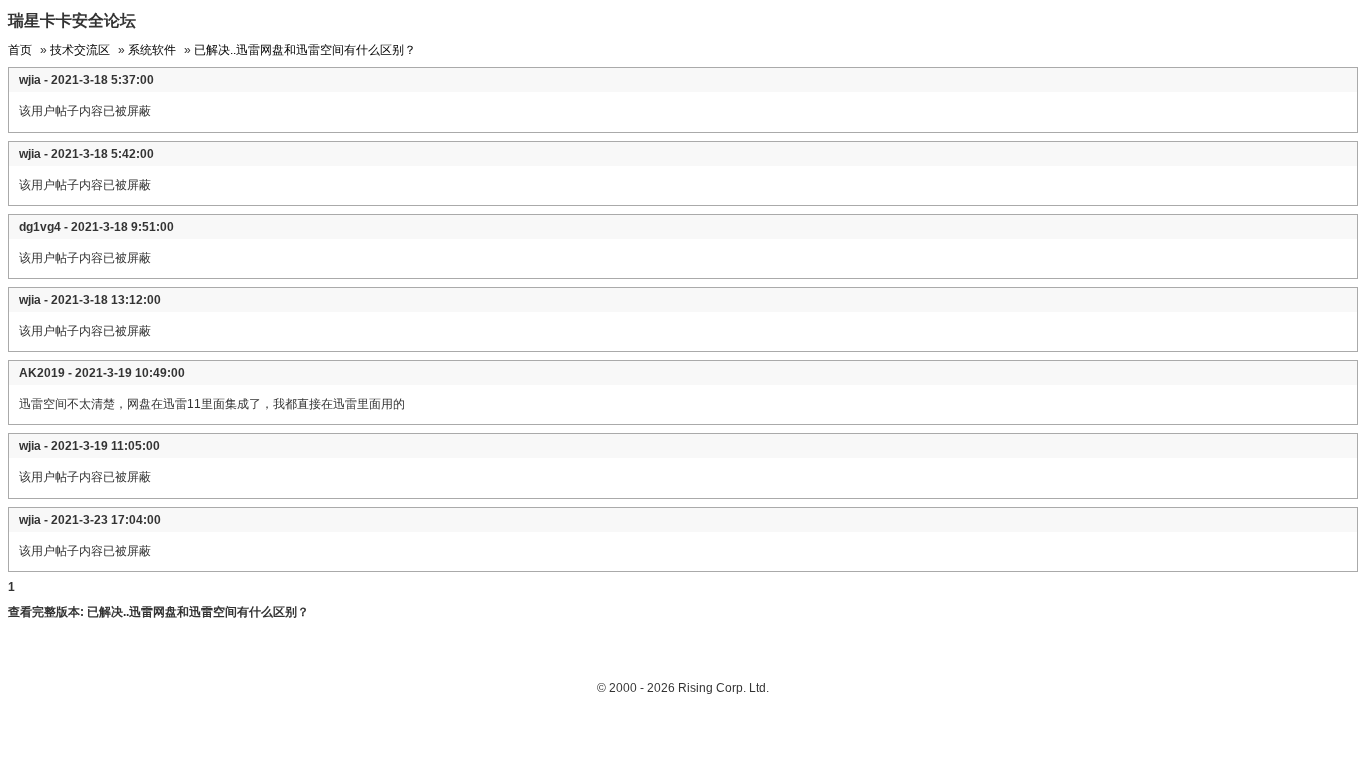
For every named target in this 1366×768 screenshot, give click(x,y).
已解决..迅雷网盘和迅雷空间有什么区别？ (305, 50)
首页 (20, 50)
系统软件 (152, 50)
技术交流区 (80, 50)
